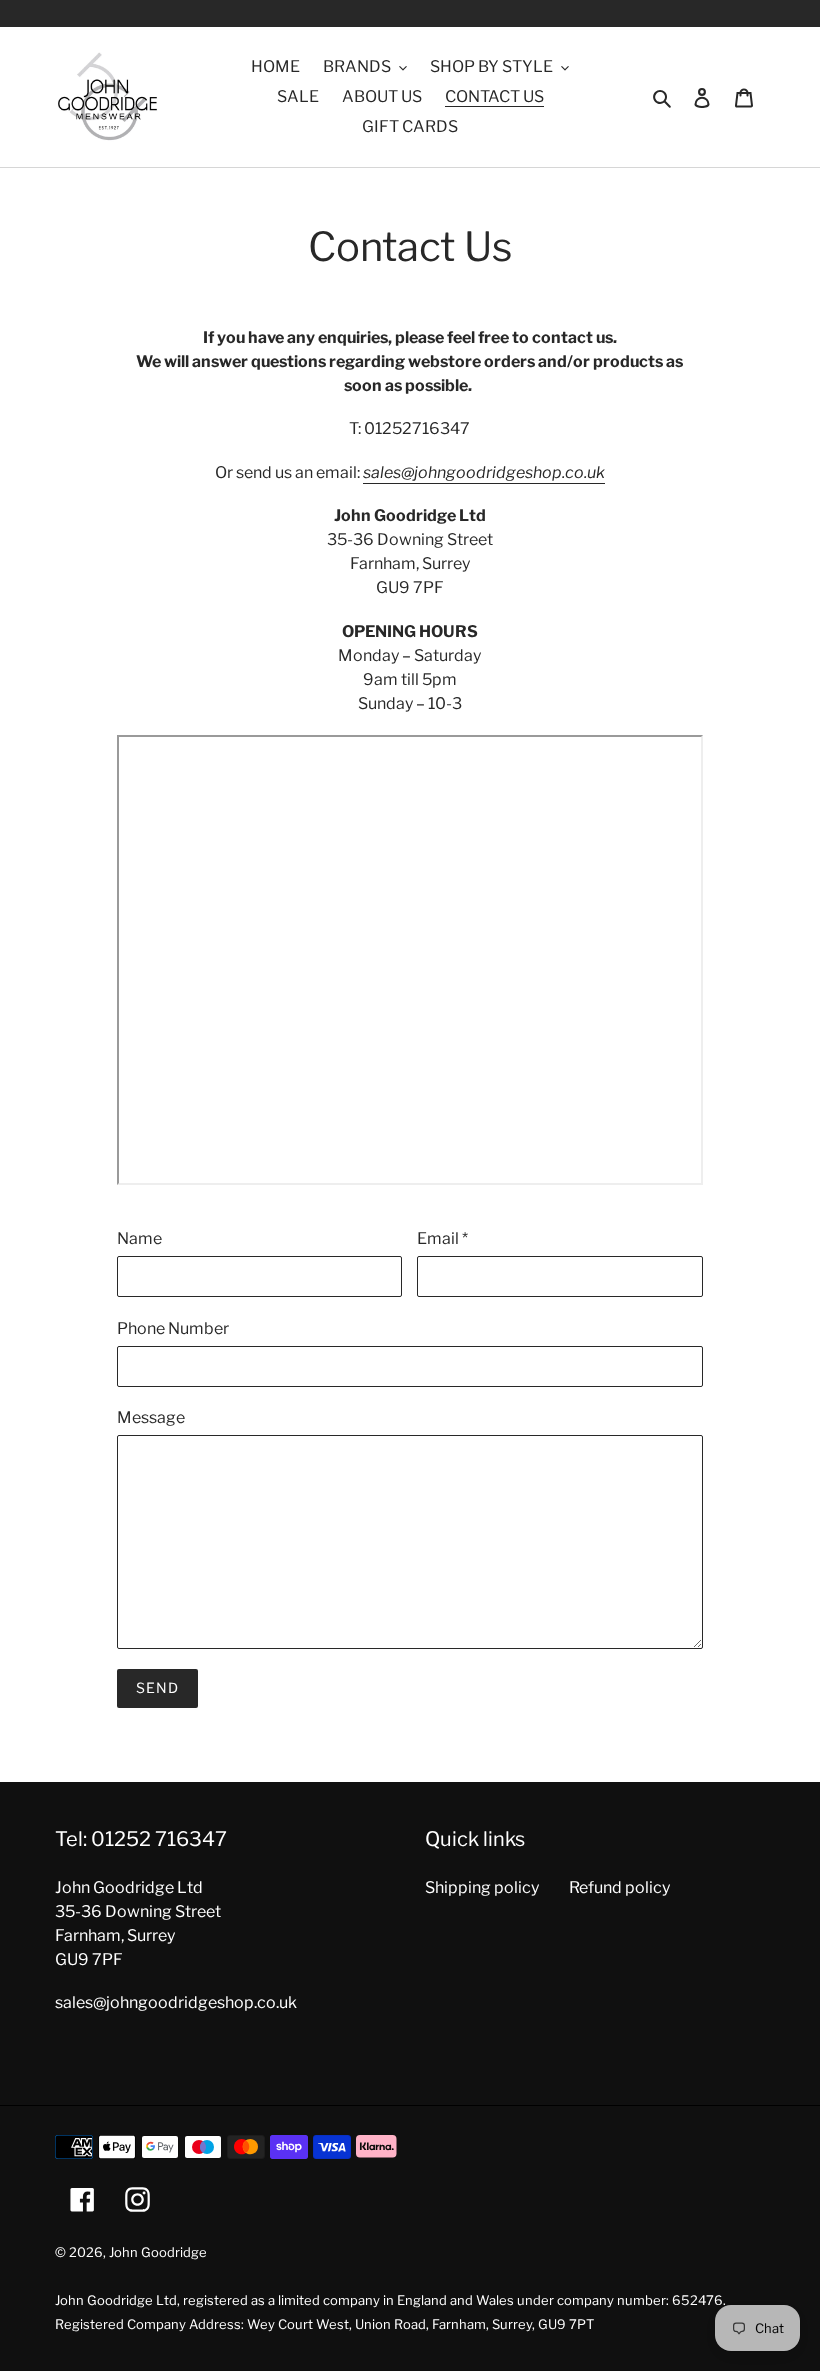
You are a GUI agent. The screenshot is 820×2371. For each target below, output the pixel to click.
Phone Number (173, 1328)
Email (442, 1238)
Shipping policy (482, 1887)
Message (151, 1417)
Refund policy (619, 1887)
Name (139, 1238)
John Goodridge (158, 2252)
